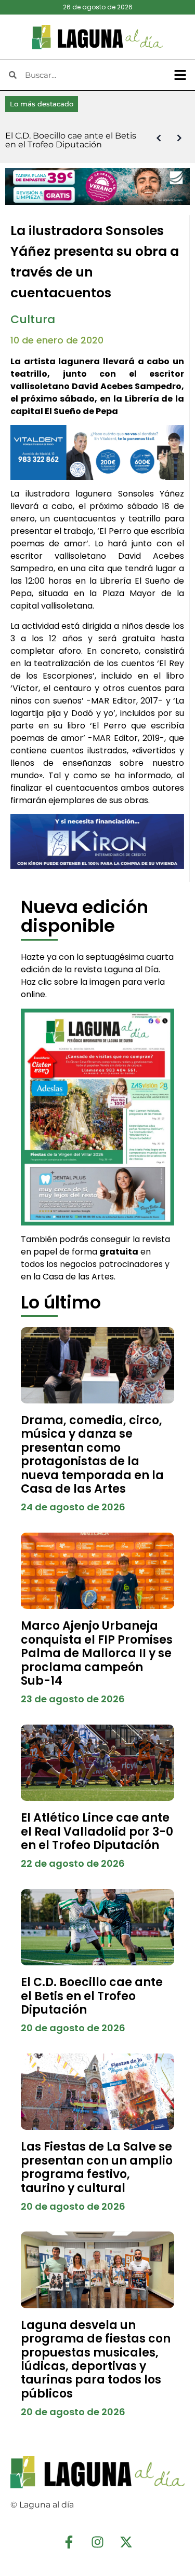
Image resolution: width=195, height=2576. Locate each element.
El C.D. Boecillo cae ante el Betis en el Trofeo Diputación (92, 1996)
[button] (180, 75)
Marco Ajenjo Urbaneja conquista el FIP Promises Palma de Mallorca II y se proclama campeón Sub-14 (97, 1653)
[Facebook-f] (69, 2542)
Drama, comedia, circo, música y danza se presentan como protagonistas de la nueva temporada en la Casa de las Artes (92, 1455)
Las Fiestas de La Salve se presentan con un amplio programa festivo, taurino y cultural (97, 2167)
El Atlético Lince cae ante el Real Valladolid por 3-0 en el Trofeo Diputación (97, 1831)
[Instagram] (98, 2542)
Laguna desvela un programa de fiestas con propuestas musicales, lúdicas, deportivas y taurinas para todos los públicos (96, 2359)
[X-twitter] (126, 2542)
